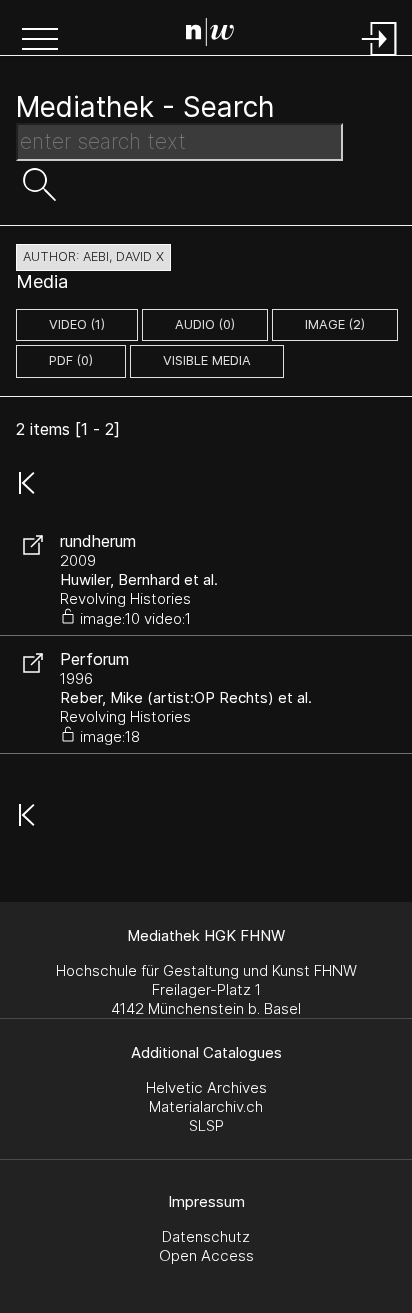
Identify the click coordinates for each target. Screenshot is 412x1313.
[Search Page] (210, 35)
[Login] (380, 57)
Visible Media (207, 360)
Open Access (206, 1255)
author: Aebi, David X (93, 256)
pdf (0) (71, 360)
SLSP (206, 1125)
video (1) (77, 324)
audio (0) (205, 324)
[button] (40, 41)
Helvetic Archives (206, 1087)
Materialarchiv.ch (206, 1106)
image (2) (335, 324)
